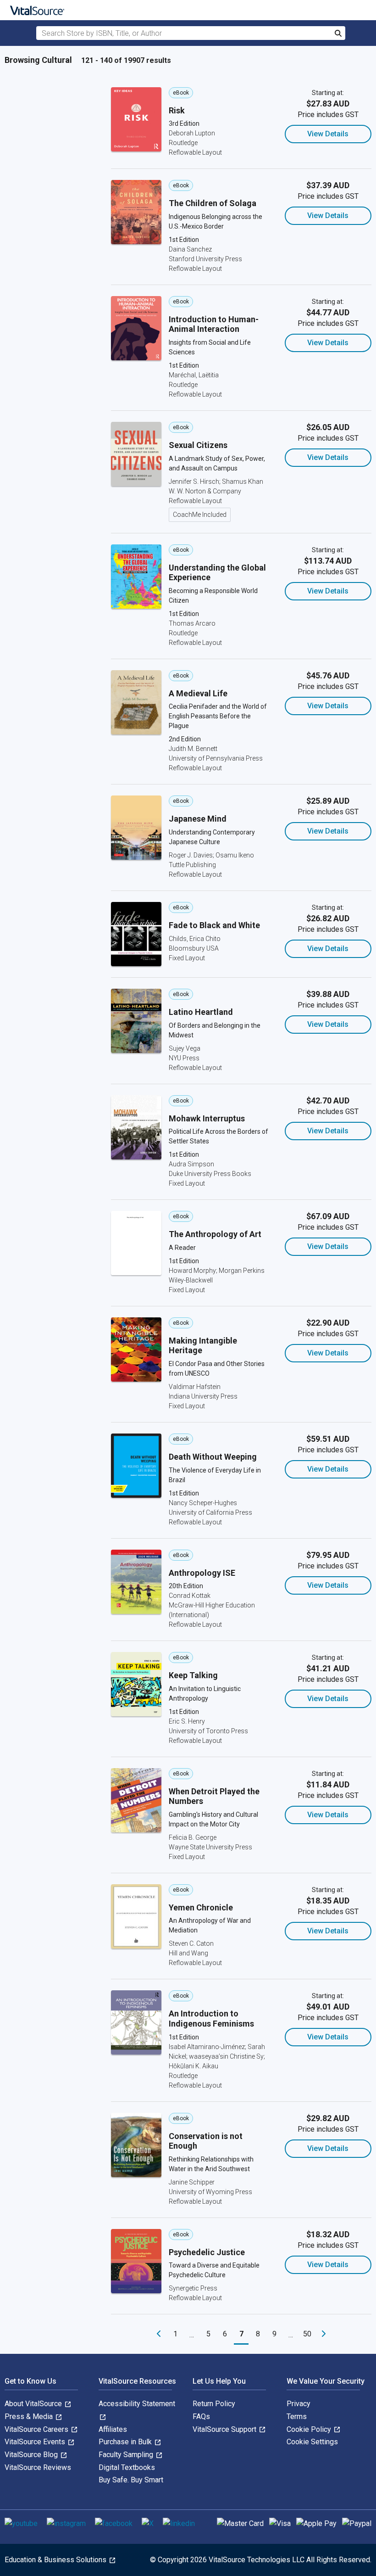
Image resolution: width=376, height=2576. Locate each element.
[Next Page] (324, 2334)
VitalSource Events (36, 2442)
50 (307, 2334)
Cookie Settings (312, 2442)
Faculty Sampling (127, 2455)
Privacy (299, 2404)
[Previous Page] (159, 2334)
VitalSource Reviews (38, 2467)
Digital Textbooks (127, 2467)
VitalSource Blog (32, 2455)
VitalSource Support (225, 2429)
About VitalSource (34, 2404)
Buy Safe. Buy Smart (131, 2480)
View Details (328, 134)
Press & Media (30, 2416)
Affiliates (113, 2429)
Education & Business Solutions (56, 2560)
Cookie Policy (310, 2429)
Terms (297, 2416)
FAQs (201, 2416)
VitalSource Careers (37, 2429)
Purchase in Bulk (126, 2442)
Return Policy (214, 2404)
